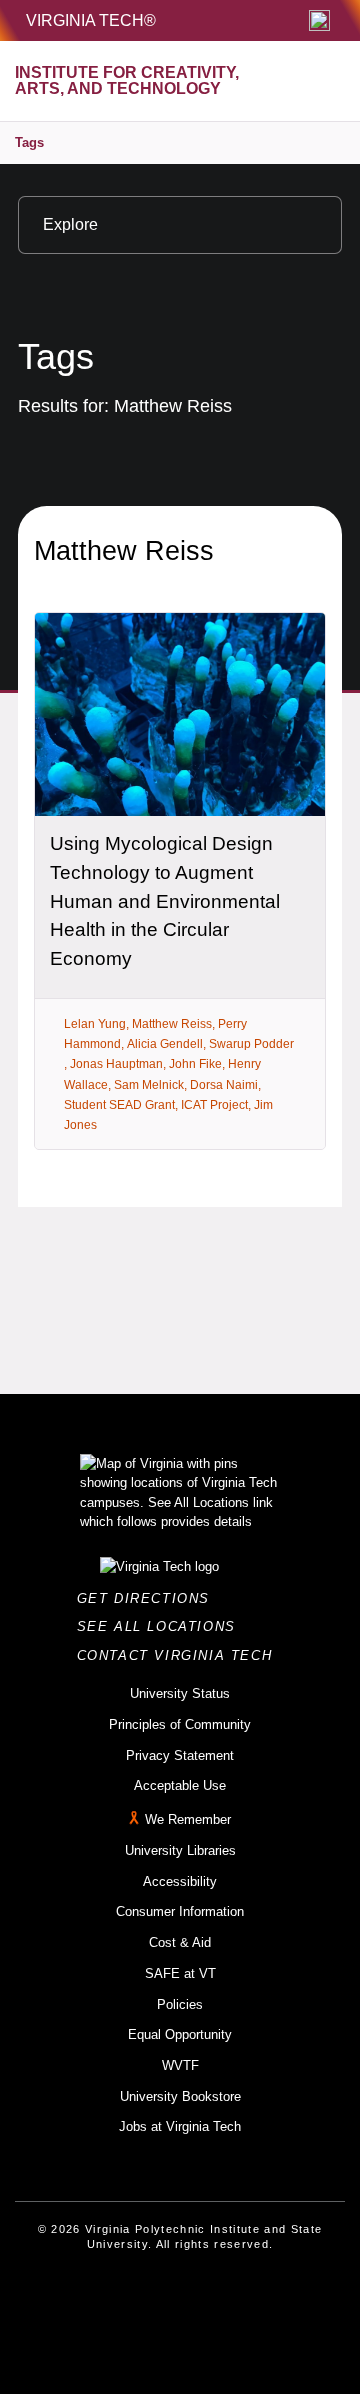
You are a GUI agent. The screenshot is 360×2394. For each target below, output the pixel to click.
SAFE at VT (180, 1973)
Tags (29, 142)
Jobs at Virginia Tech (180, 2126)
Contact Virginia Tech (180, 1655)
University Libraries (180, 1850)
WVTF (180, 2065)
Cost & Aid (180, 1942)
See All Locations (162, 1626)
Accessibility (180, 1881)
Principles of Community (180, 1724)
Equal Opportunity (180, 2034)
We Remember (188, 1819)
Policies (180, 2004)
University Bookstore (180, 2096)
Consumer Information (180, 1911)
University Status (180, 1693)
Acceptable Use (180, 1785)
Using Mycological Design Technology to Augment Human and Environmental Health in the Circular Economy (165, 901)
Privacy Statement (180, 1755)
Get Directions (149, 1598)
